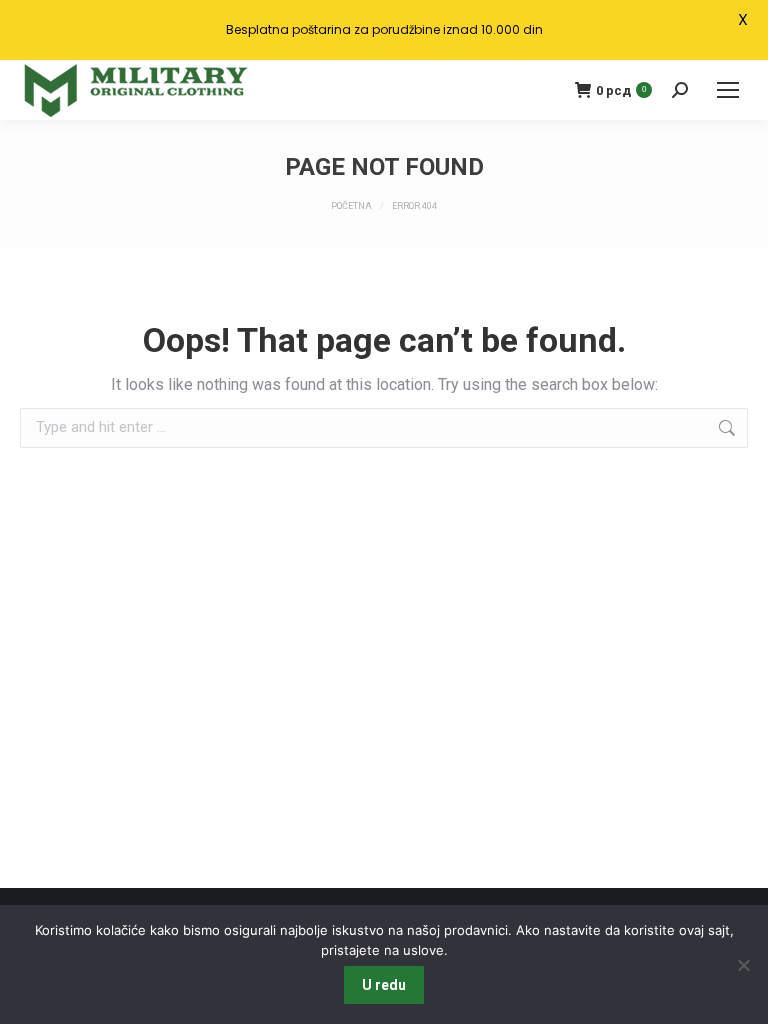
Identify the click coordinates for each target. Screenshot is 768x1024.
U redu (384, 985)
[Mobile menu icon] (728, 90)
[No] (743, 965)
